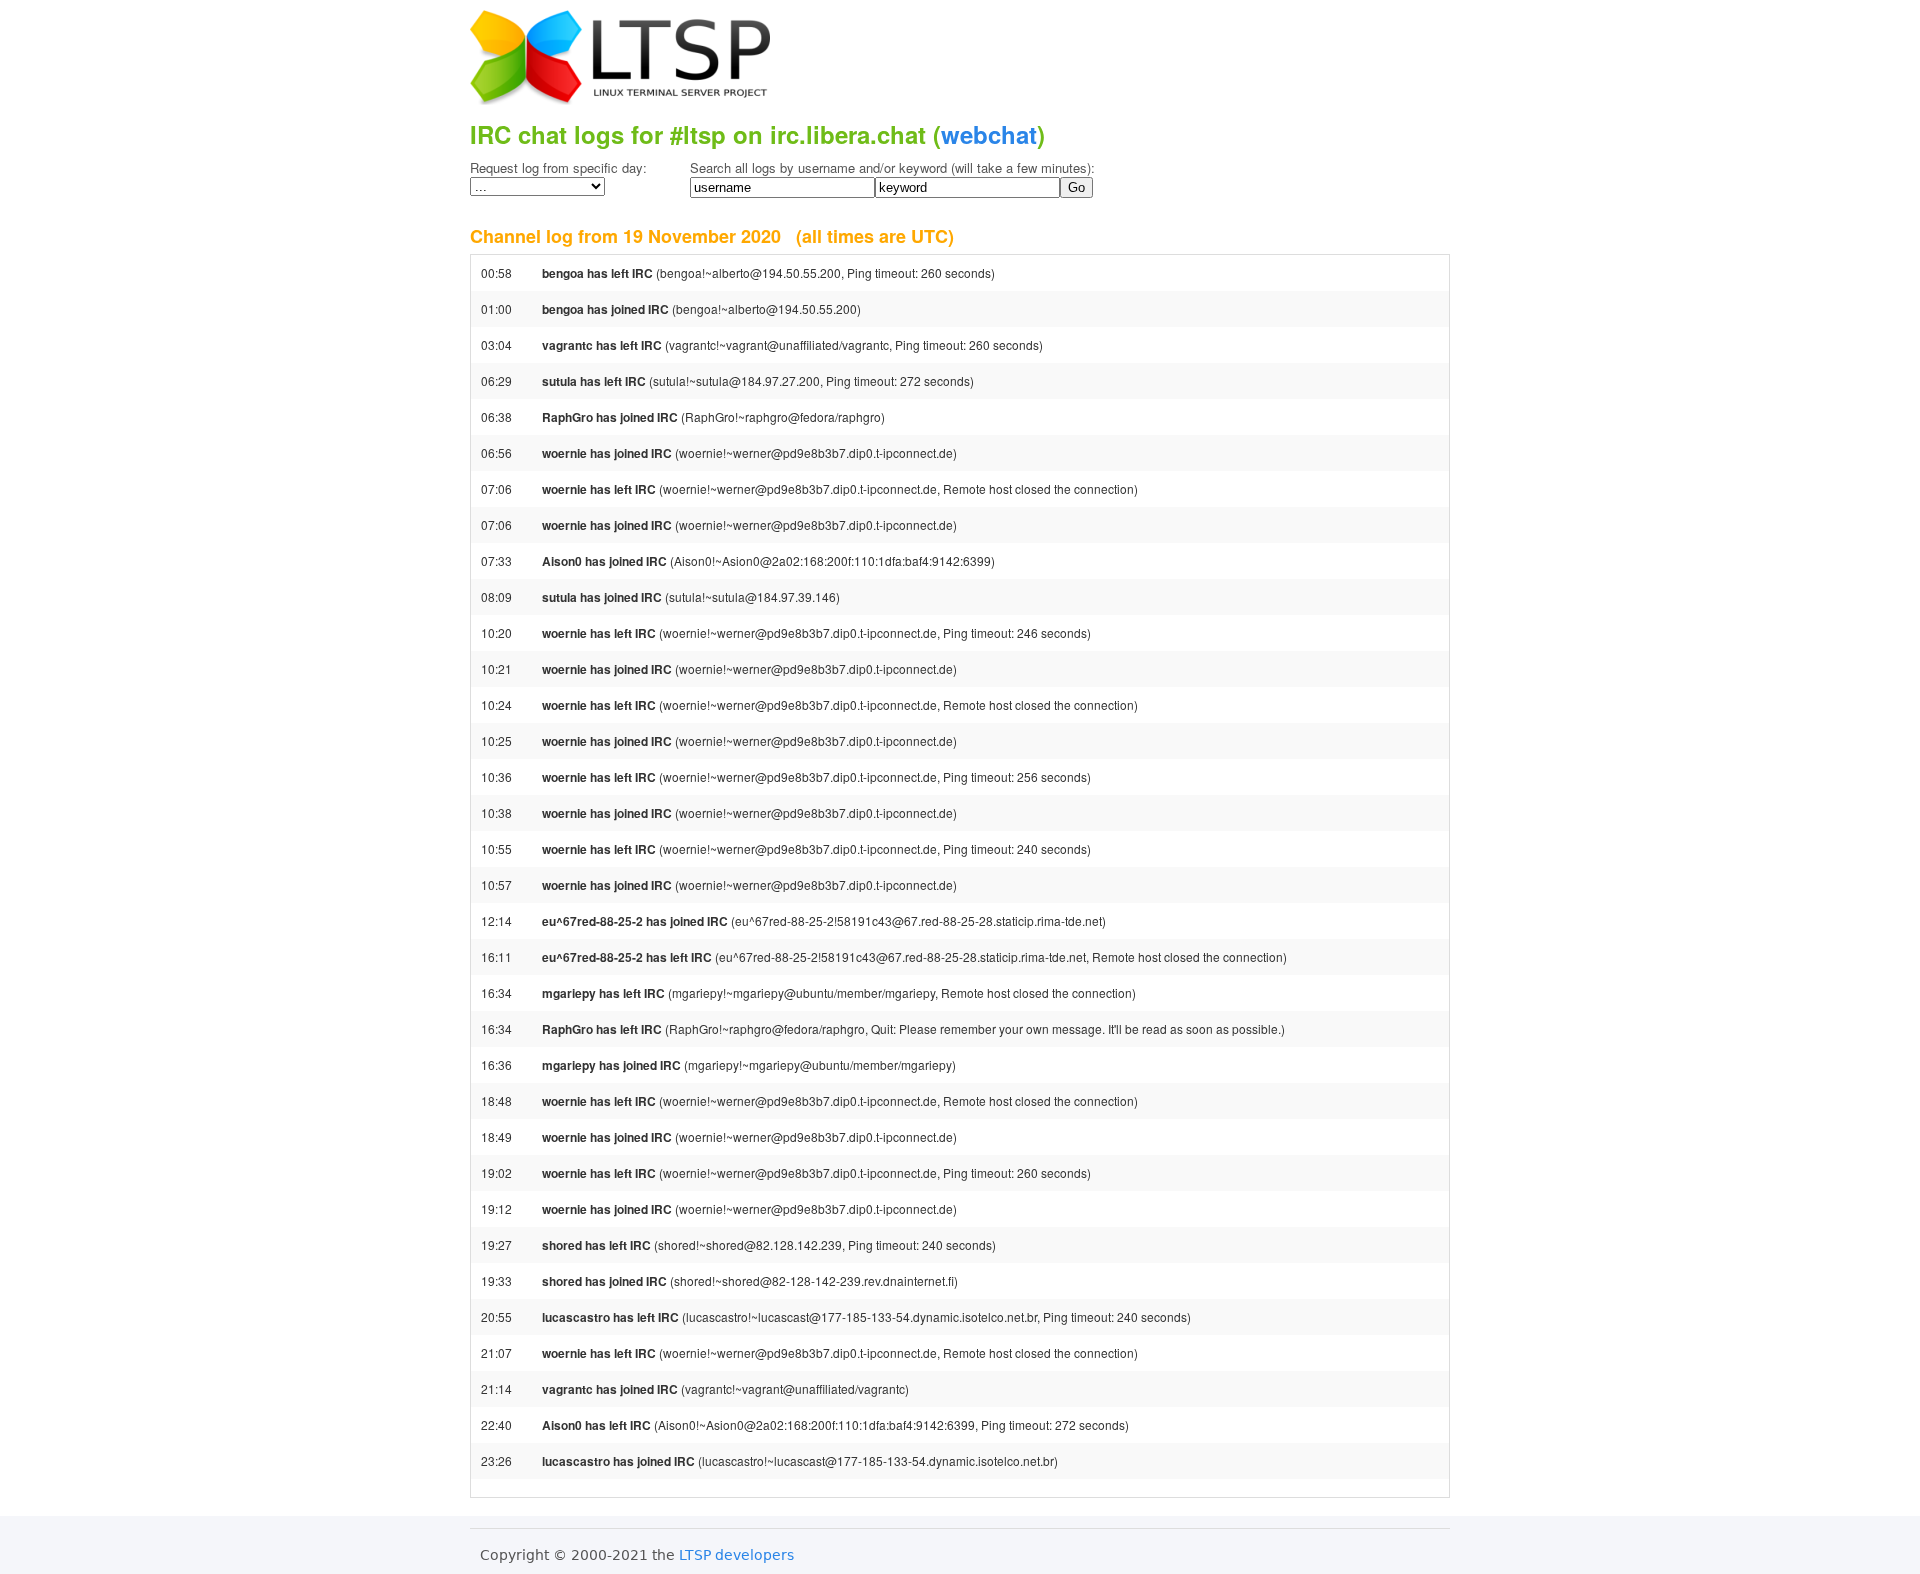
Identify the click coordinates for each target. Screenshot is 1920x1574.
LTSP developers (736, 1555)
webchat (989, 134)
